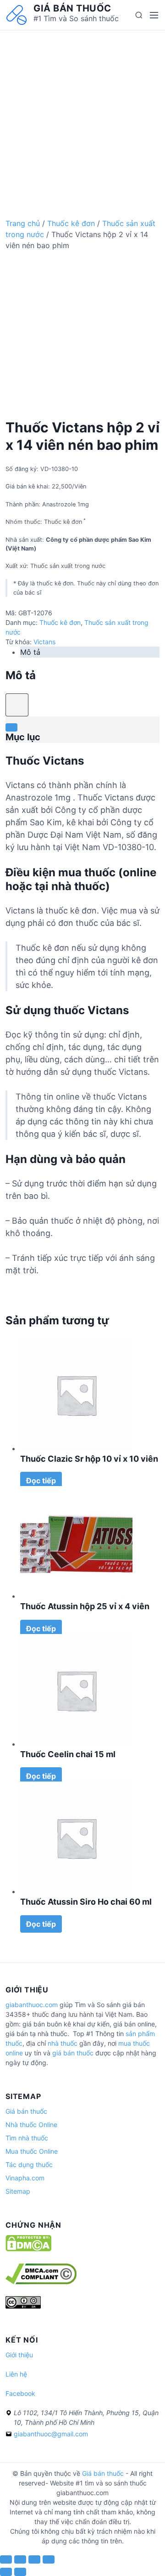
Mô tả (30, 652)
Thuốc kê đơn (71, 223)
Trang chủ (23, 223)
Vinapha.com (25, 2178)
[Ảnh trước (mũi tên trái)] (6, 2572)
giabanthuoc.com (32, 2005)
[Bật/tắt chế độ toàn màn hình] (34, 2559)
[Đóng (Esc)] (6, 2559)
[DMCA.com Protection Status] (28, 2249)
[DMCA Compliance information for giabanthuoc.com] (41, 2282)
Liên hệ (16, 2374)
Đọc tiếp (41, 1481)
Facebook (20, 2393)
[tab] (90, 652)
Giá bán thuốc (72, 8)
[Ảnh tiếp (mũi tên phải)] (20, 2572)
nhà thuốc (63, 2043)
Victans (44, 642)
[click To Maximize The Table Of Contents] (17, 705)
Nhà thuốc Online (31, 2125)
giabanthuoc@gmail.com (51, 2434)
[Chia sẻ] (20, 2559)
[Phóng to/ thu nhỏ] (49, 2559)
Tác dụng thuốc (29, 2165)
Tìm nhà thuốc (27, 2138)
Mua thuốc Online (32, 2151)
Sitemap (18, 2191)
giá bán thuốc (73, 2053)
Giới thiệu (19, 2355)
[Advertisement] (82, 113)
